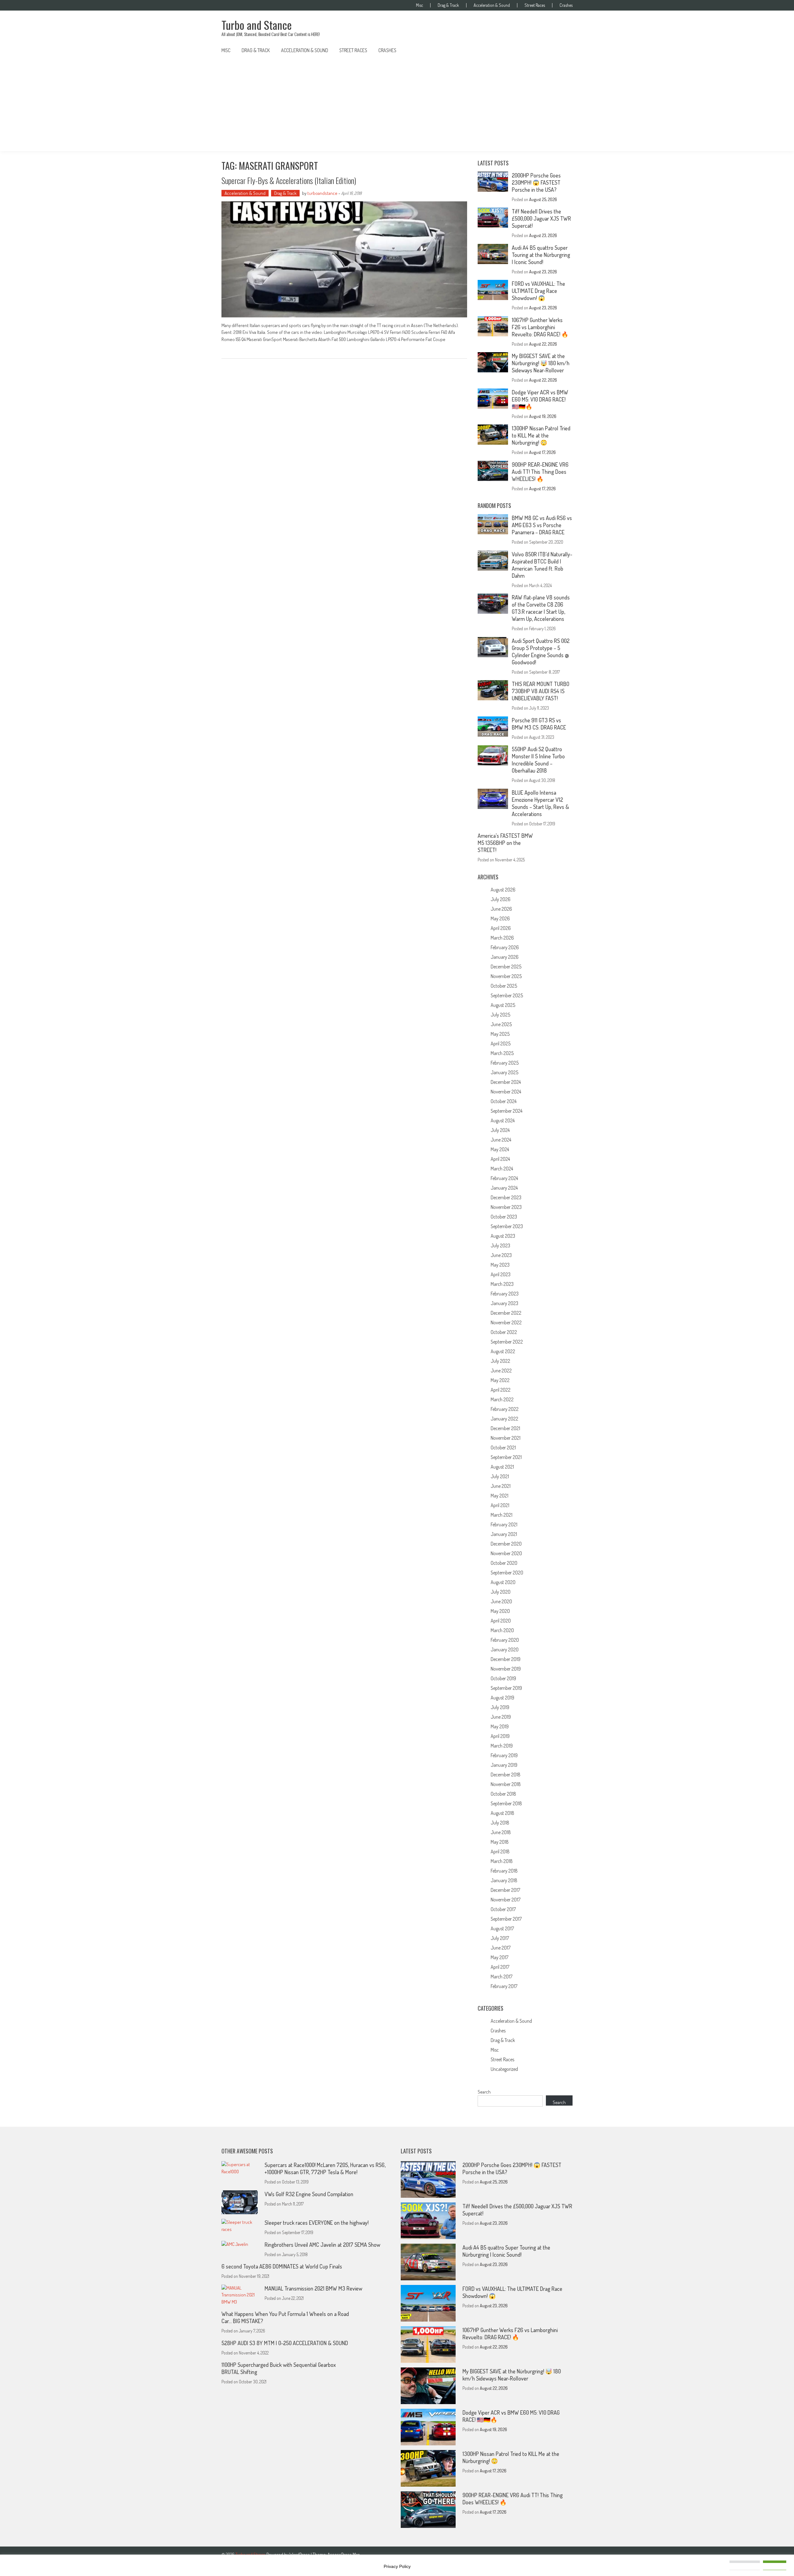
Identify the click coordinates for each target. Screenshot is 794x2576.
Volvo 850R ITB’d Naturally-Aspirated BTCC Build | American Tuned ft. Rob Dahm (542, 565)
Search (484, 2092)
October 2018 (503, 1794)
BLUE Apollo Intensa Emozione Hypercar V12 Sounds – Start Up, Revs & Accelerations (540, 803)
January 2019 (504, 1765)
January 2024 (504, 1188)
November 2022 (506, 1322)
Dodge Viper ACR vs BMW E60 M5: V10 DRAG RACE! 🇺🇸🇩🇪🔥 (540, 399)
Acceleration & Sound (492, 5)
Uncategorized (504, 2069)
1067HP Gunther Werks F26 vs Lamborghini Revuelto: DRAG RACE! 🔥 (540, 327)
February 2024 (504, 1178)
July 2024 (500, 1130)
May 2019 (500, 1726)
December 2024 (506, 1082)
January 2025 (504, 1072)
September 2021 (506, 1457)
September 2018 (506, 1803)
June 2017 (501, 1948)
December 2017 (505, 1890)
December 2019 (506, 1659)
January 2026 (505, 957)
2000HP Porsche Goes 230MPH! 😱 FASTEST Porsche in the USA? (536, 182)
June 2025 (501, 1024)
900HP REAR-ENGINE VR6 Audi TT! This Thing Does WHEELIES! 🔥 (540, 472)
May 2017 (500, 1957)
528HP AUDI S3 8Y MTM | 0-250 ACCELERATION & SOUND (285, 2343)
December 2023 (506, 1197)
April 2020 (501, 1621)
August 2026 (503, 890)
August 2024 (503, 1120)
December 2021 (505, 1428)
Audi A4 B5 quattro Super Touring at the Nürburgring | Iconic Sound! (541, 255)
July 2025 (500, 1015)
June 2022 (501, 1371)
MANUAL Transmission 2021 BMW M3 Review (313, 2288)
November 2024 (506, 1092)
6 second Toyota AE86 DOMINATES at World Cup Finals (282, 2266)
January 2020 (505, 1649)
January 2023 (504, 1303)
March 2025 (502, 1053)
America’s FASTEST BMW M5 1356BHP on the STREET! (505, 843)
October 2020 (504, 1563)
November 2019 (506, 1669)
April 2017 (500, 1967)
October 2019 (503, 1678)
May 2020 (500, 1611)
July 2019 (500, 1707)
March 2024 (502, 1169)
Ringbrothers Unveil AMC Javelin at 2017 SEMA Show (322, 2245)
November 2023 (506, 1207)
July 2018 (500, 1823)
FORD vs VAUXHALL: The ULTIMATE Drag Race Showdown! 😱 (538, 291)
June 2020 (501, 1601)
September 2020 (507, 1573)
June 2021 (501, 1486)
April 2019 (500, 1736)
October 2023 (504, 1217)
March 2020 (502, 1630)
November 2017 (506, 1900)
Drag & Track (448, 5)
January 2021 (504, 1534)
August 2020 (503, 1582)
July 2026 (501, 899)
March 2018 (502, 1861)
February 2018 (504, 1871)
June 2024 (501, 1140)
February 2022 (505, 1409)
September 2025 (507, 995)
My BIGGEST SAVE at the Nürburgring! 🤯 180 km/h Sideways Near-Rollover (541, 363)
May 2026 (500, 918)
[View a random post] (563, 50)
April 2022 (501, 1390)
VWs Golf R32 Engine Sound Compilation (309, 2194)
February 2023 (505, 1294)
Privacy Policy (397, 2566)
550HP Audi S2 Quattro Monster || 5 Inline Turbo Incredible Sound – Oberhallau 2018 (538, 760)
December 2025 (506, 967)
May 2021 (500, 1496)
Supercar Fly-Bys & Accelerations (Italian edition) (289, 180)
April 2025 (501, 1043)
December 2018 (506, 1775)
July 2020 (501, 1592)
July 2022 (500, 1361)
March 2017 (502, 1977)
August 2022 (503, 1351)
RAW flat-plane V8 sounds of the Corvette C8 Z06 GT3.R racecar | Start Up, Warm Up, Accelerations (541, 608)
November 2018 (506, 1784)
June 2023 (501, 1255)
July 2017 (500, 1938)
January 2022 (504, 1419)
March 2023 (502, 1284)
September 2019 (506, 1688)
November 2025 (506, 976)
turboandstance (322, 193)
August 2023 (503, 1236)
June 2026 (501, 909)
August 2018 (502, 1813)
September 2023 (507, 1226)
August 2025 (503, 1005)
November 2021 (506, 1438)
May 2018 (500, 1842)
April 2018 (500, 1851)
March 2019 (502, 1746)
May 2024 (500, 1149)
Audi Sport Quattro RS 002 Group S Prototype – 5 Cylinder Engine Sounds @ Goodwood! (541, 651)
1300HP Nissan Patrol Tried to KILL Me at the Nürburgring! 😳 (541, 435)
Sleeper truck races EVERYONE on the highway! (317, 2223)
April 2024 (500, 1159)
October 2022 (504, 1332)
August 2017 (502, 1928)
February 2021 (504, 1524)
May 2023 (500, 1265)
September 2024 (506, 1111)
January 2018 (504, 1880)
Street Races (535, 5)
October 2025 (504, 986)
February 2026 (505, 947)
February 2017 (504, 1986)
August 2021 (502, 1467)
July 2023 (500, 1245)
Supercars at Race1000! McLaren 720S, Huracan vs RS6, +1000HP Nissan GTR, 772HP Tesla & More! (325, 2168)
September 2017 (506, 1919)
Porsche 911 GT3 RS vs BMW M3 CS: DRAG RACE (539, 724)
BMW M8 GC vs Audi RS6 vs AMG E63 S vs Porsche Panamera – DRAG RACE (542, 525)
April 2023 (501, 1274)
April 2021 (500, 1505)
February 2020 (505, 1640)
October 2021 (503, 1447)
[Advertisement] (397, 105)
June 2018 (501, 1832)
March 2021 (502, 1515)
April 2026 (501, 928)
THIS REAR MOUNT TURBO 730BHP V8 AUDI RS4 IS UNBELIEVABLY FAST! (541, 691)
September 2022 (507, 1342)
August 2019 (502, 1698)
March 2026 (502, 938)
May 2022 (500, 1380)
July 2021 (500, 1476)
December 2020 (506, 1544)
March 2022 (502, 1399)
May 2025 (500, 1034)
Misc (419, 5)
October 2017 (503, 1909)
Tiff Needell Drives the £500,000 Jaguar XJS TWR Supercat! (541, 218)
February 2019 (504, 1755)
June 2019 (501, 1717)
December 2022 (506, 1313)
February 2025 (505, 1063)
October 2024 (504, 1101)
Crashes (566, 5)
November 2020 (506, 1553)
